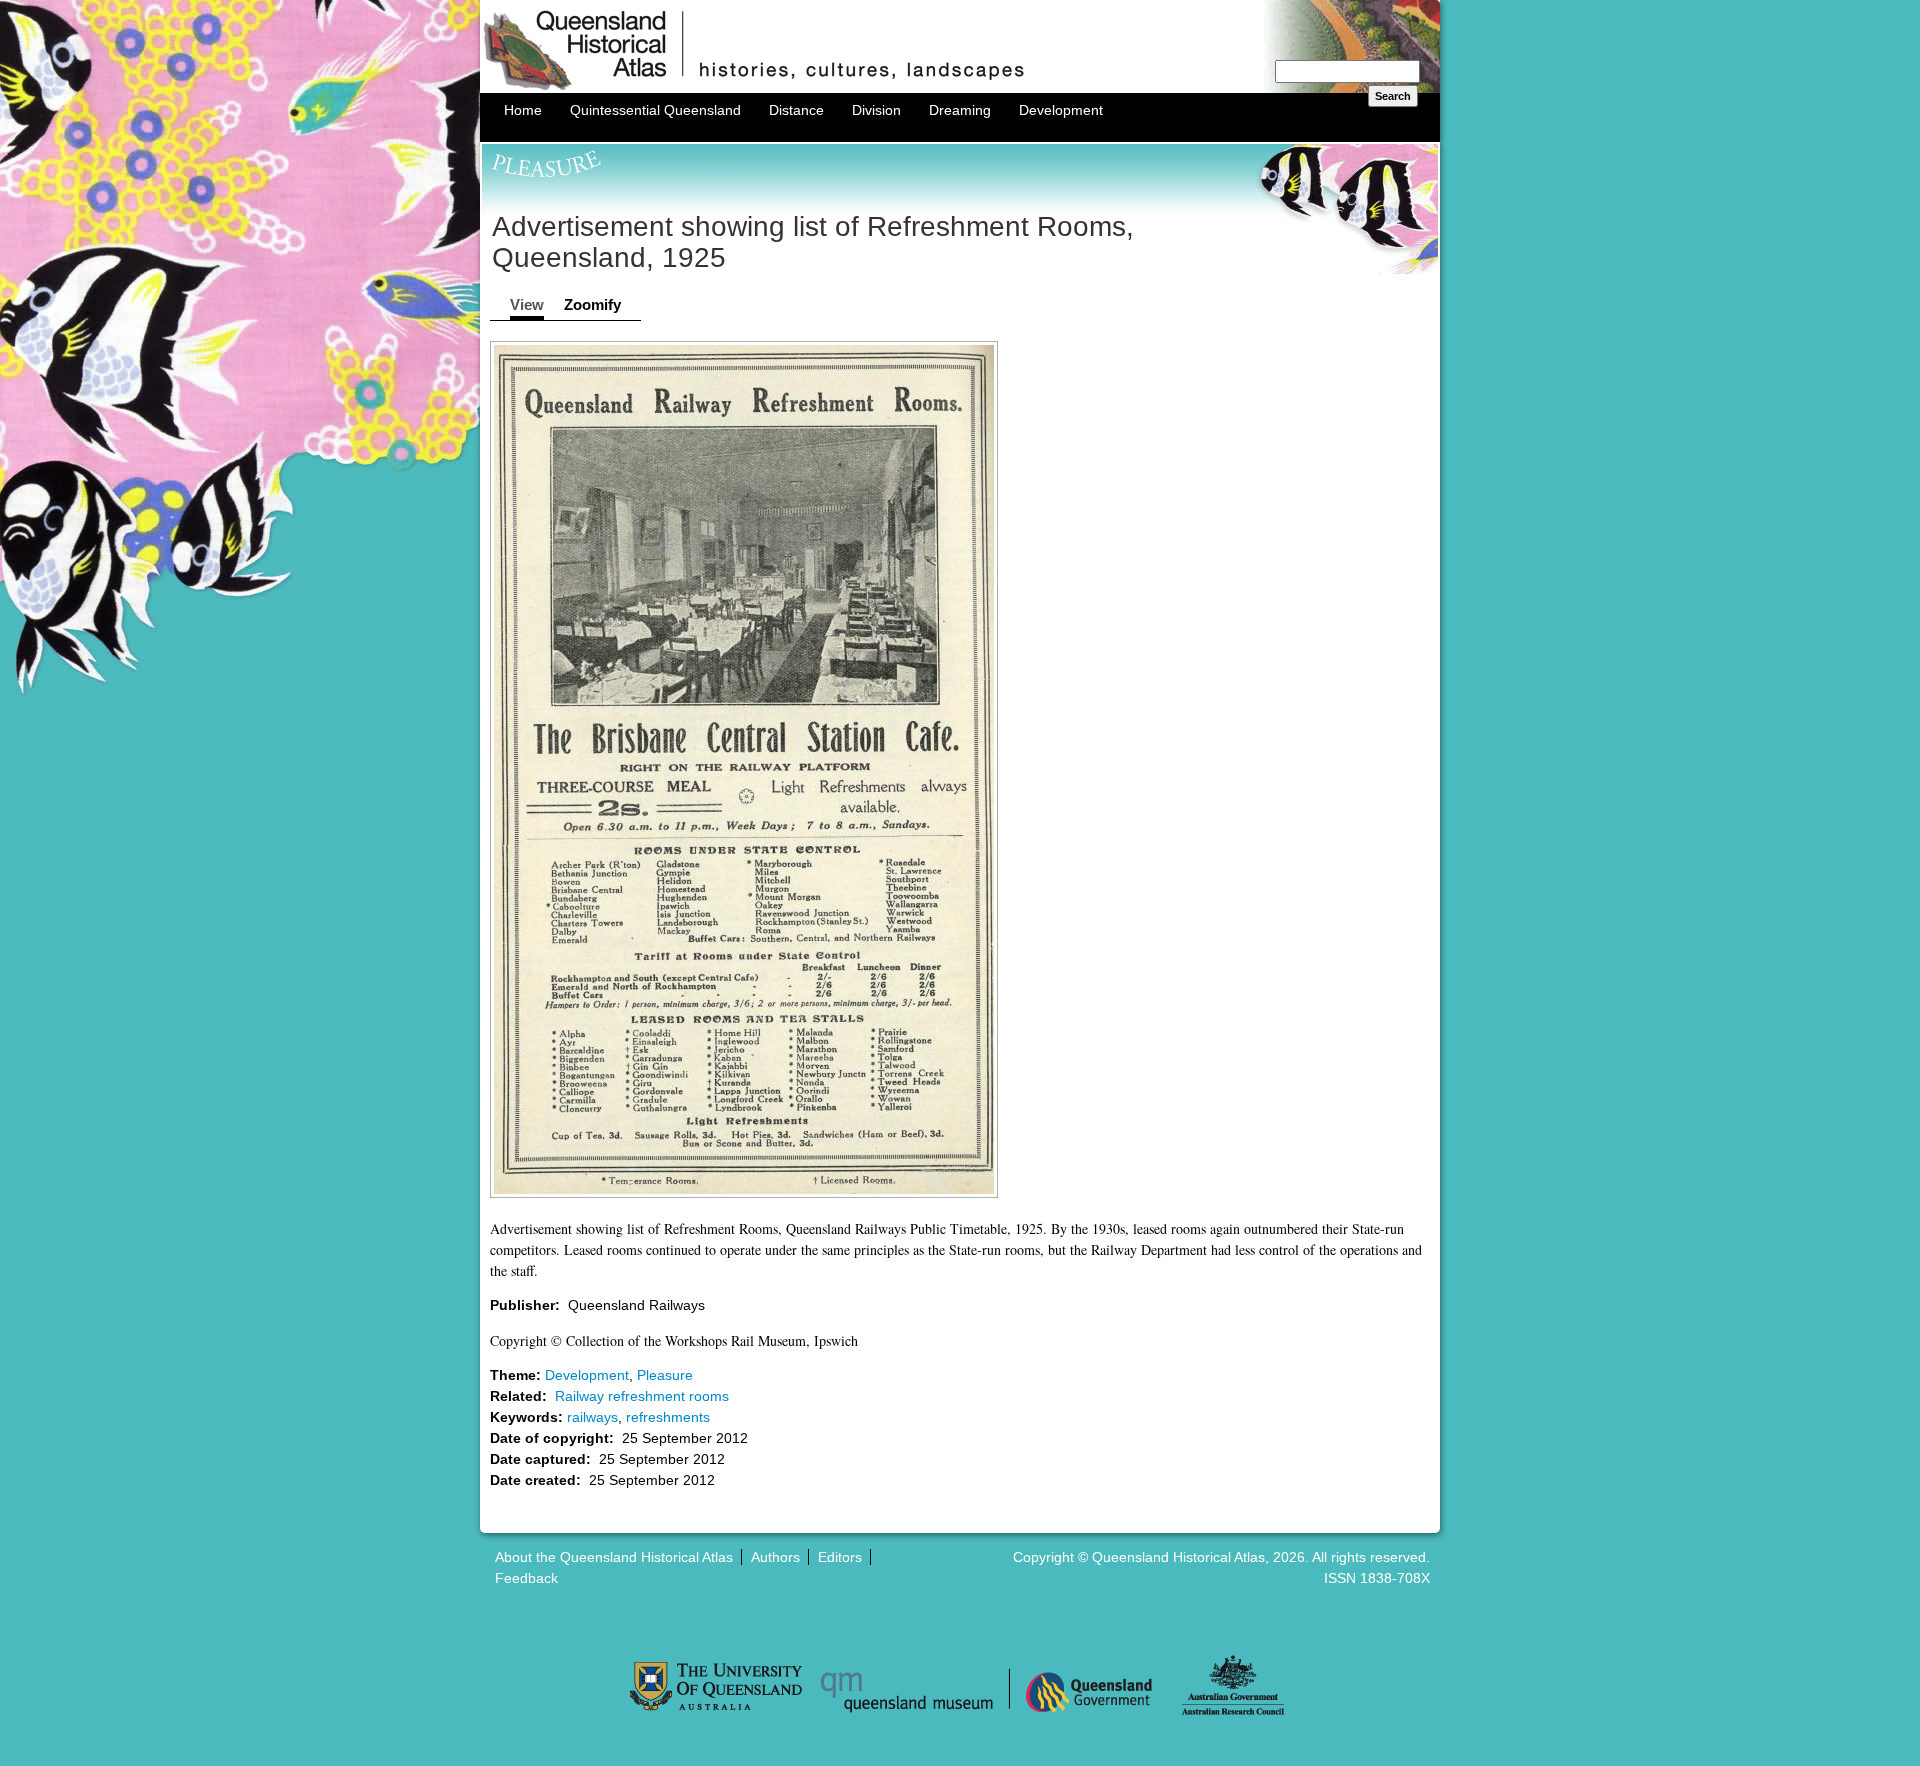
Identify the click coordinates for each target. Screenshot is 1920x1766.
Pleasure (665, 1375)
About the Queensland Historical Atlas (614, 1557)
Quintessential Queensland (655, 110)
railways (592, 1417)
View (527, 304)
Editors (840, 1557)
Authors (775, 1557)
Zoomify (592, 304)
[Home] (960, 88)
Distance (796, 110)
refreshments (668, 1417)
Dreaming (960, 110)
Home (523, 110)
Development (1061, 110)
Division (876, 110)
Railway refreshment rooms (642, 1396)
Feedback (526, 1578)
